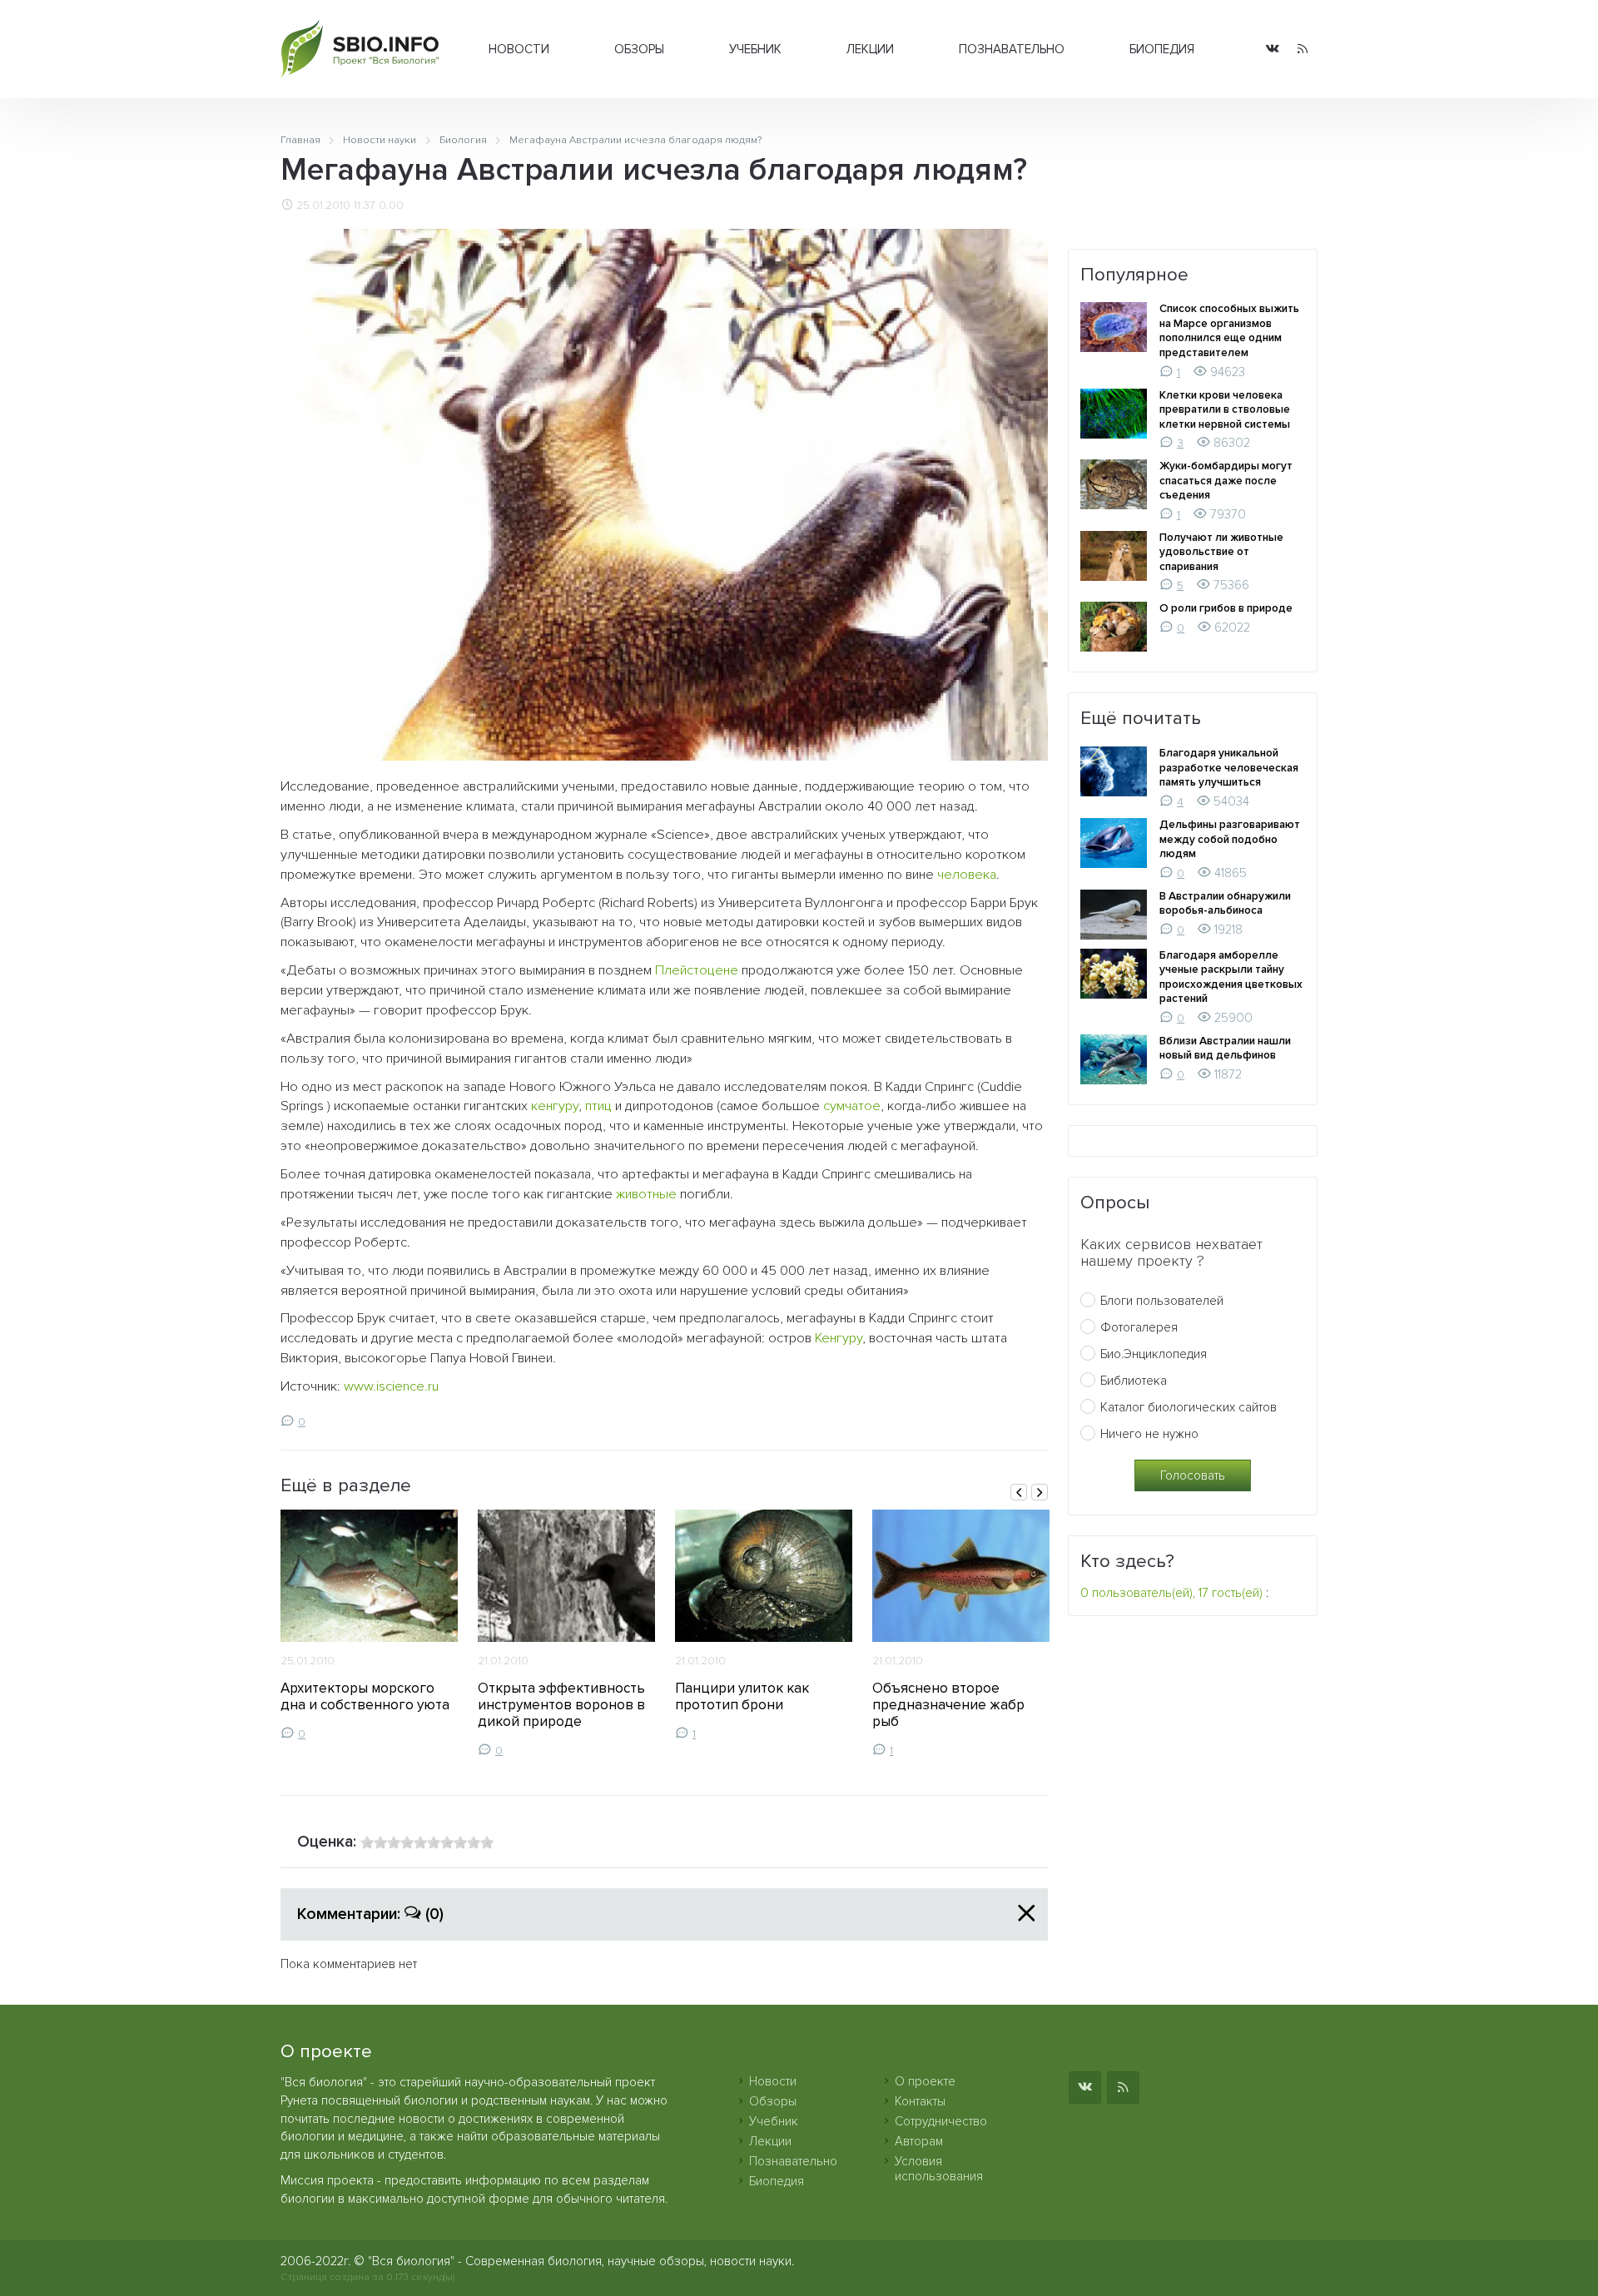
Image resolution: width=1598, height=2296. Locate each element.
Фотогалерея (1139, 1327)
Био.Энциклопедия (1154, 1354)
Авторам (919, 2141)
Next (1040, 1492)
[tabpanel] (369, 1625)
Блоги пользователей (1162, 1301)
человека (967, 875)
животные (646, 1194)
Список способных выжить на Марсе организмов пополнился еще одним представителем (1229, 331)
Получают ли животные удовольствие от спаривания (1221, 552)
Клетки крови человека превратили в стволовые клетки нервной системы (1225, 410)
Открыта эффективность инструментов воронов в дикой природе (561, 1705)
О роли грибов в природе (1226, 608)
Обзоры (639, 49)
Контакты (920, 2101)
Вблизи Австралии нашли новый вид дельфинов (1225, 1049)
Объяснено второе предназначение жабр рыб (948, 1705)
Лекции (870, 49)
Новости (519, 49)
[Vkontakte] (1273, 50)
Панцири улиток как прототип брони (742, 1696)
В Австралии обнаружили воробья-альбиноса (1225, 904)
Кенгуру (839, 1338)
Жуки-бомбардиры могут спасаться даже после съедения (1226, 481)
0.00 (391, 206)
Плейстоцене (697, 970)
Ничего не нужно (1149, 1434)
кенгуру (555, 1106)
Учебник (755, 49)
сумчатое (852, 1106)
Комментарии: (370, 1914)
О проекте (925, 2081)
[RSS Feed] (1303, 50)
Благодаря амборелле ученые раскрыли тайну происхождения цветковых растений (1231, 977)
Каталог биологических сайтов (1189, 1407)
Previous (1019, 1492)
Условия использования (939, 2169)
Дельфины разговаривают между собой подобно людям (1230, 839)
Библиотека (1134, 1381)
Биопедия (1162, 49)
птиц (598, 1106)
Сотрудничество (941, 2121)
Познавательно (1012, 49)
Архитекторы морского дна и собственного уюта (365, 1696)
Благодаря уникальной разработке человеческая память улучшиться (1229, 768)
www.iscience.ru (391, 1386)
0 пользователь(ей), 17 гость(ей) (1171, 1593)
